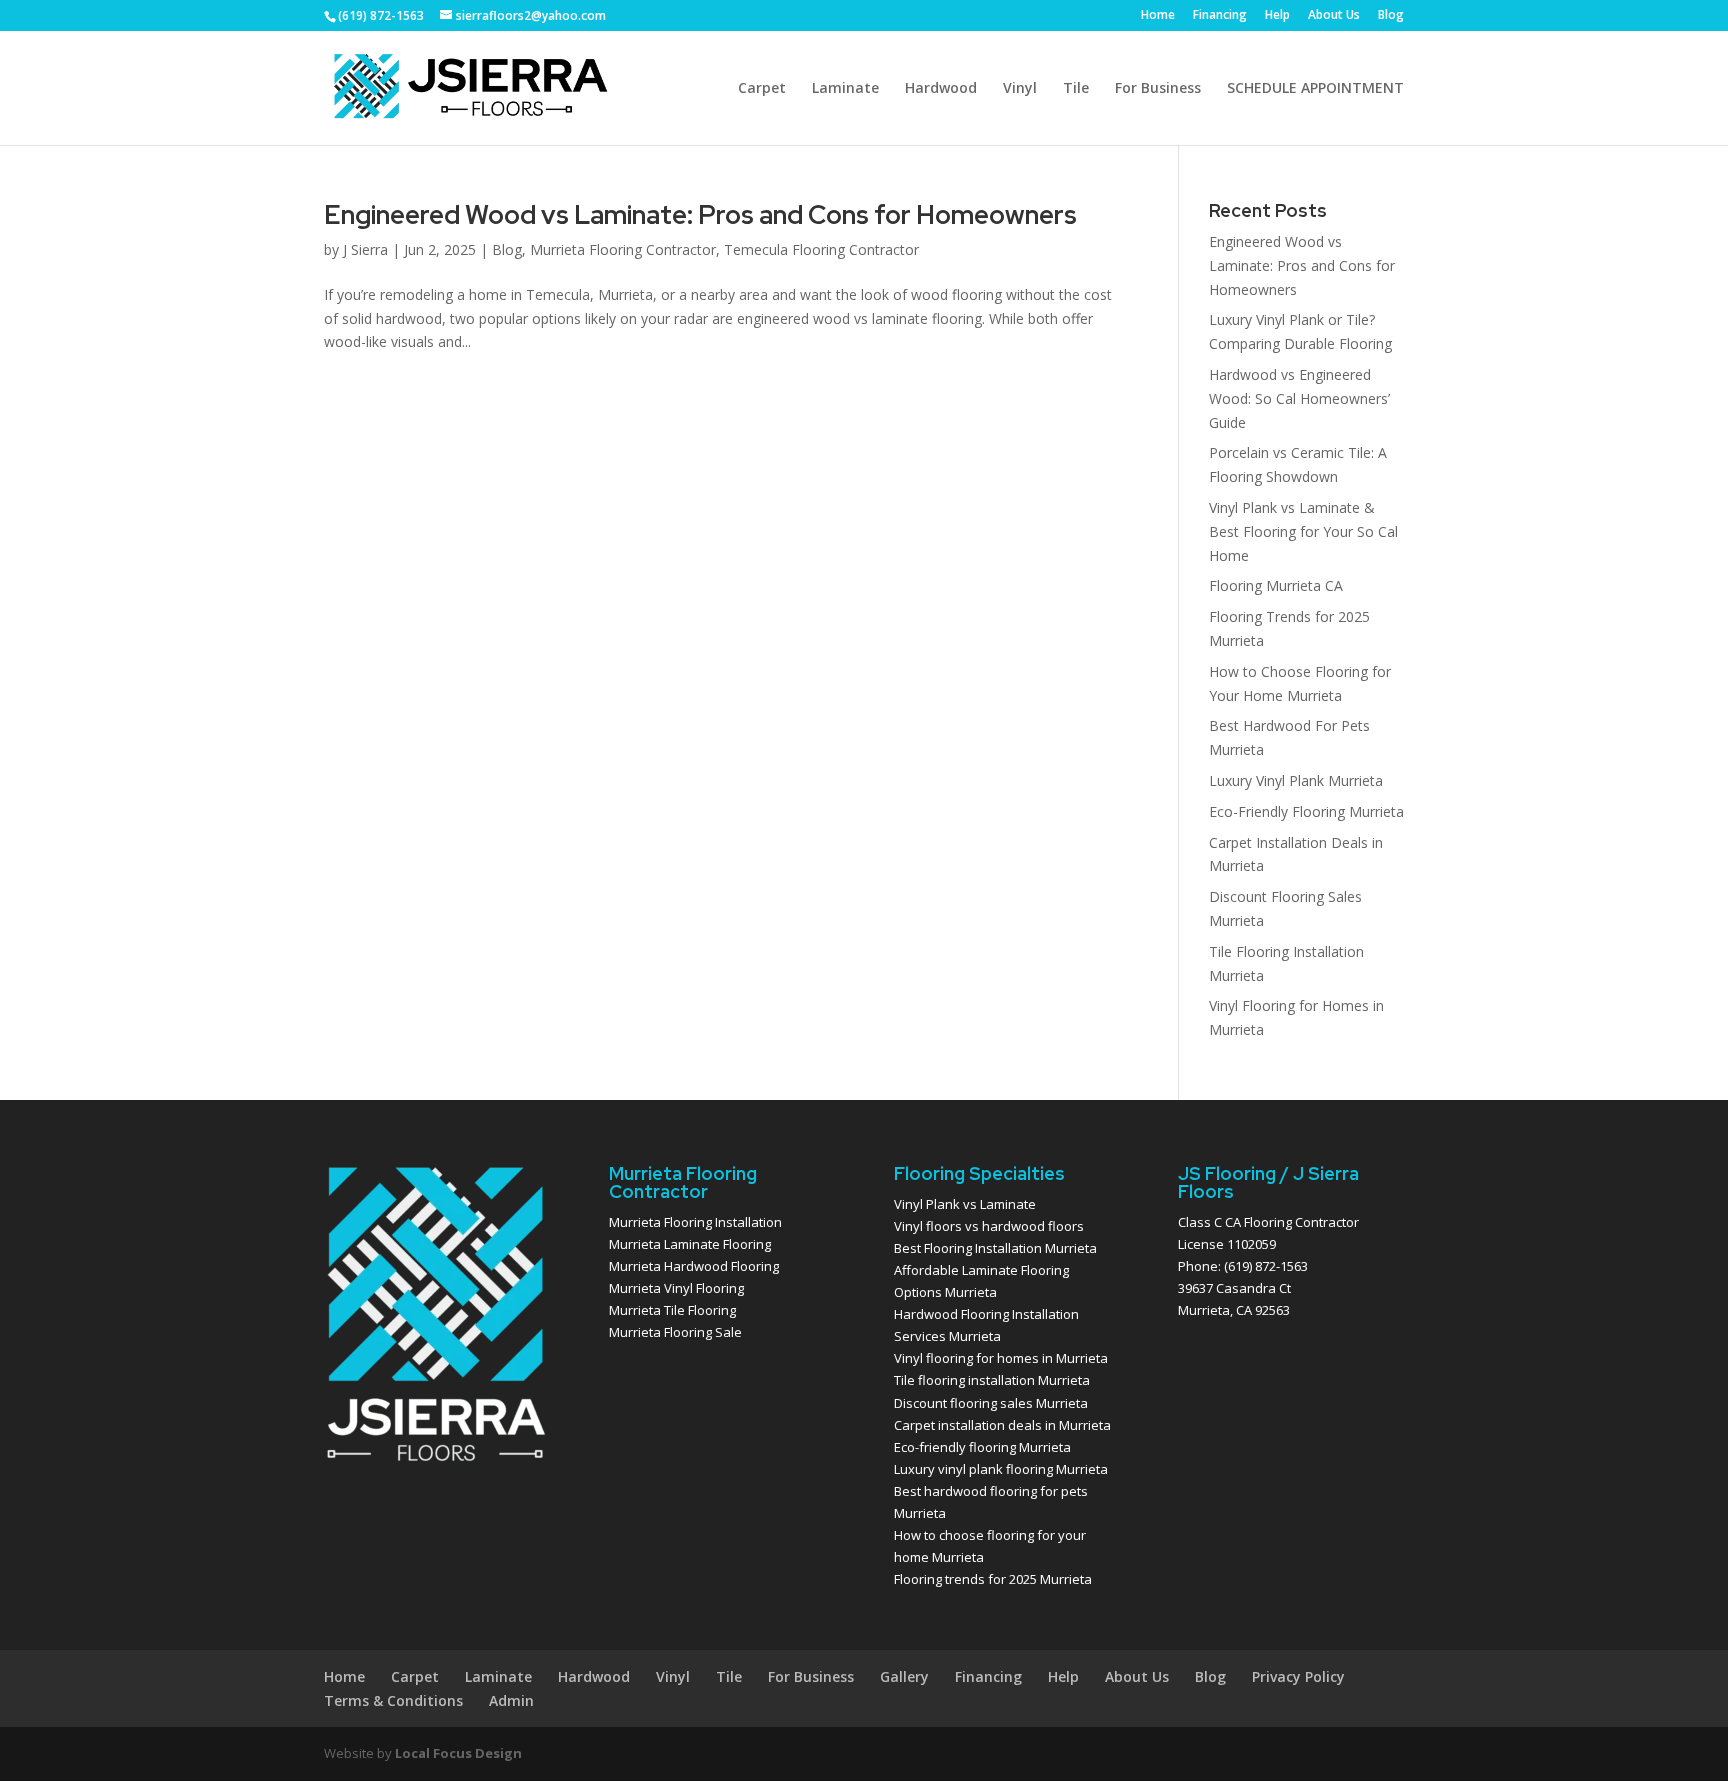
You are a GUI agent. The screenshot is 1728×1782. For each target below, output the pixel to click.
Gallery (904, 1676)
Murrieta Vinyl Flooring (676, 1288)
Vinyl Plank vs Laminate (965, 1204)
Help (1277, 16)
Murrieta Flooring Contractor (623, 249)
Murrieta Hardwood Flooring (694, 1266)
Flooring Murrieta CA (1276, 585)
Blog (1391, 16)
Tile (1076, 89)
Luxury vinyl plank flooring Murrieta (1001, 1469)
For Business (1158, 89)
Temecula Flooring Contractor (821, 249)
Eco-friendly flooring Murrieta (982, 1447)
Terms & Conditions (393, 1700)
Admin (511, 1700)
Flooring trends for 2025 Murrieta (993, 1579)
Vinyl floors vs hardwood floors (989, 1226)
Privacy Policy (1298, 1676)
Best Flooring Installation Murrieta (995, 1248)
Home (1158, 16)
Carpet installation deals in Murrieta (1002, 1425)
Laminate (845, 89)
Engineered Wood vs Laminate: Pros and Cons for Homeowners (700, 215)
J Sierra (365, 249)
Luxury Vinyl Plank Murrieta (1296, 780)
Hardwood (941, 89)
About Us (1334, 16)
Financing (1220, 16)
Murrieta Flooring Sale (675, 1332)
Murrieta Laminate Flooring (690, 1244)
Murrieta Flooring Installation (695, 1222)
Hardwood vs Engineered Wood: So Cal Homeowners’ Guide (1299, 398)
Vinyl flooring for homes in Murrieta (1001, 1358)
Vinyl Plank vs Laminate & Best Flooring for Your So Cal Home (1303, 531)
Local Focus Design (458, 1753)
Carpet (762, 89)
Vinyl (1020, 89)
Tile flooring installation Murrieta (992, 1380)
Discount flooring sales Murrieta (991, 1403)
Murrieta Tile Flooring (672, 1310)
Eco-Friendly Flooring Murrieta (1306, 811)
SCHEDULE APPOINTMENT (1315, 89)
